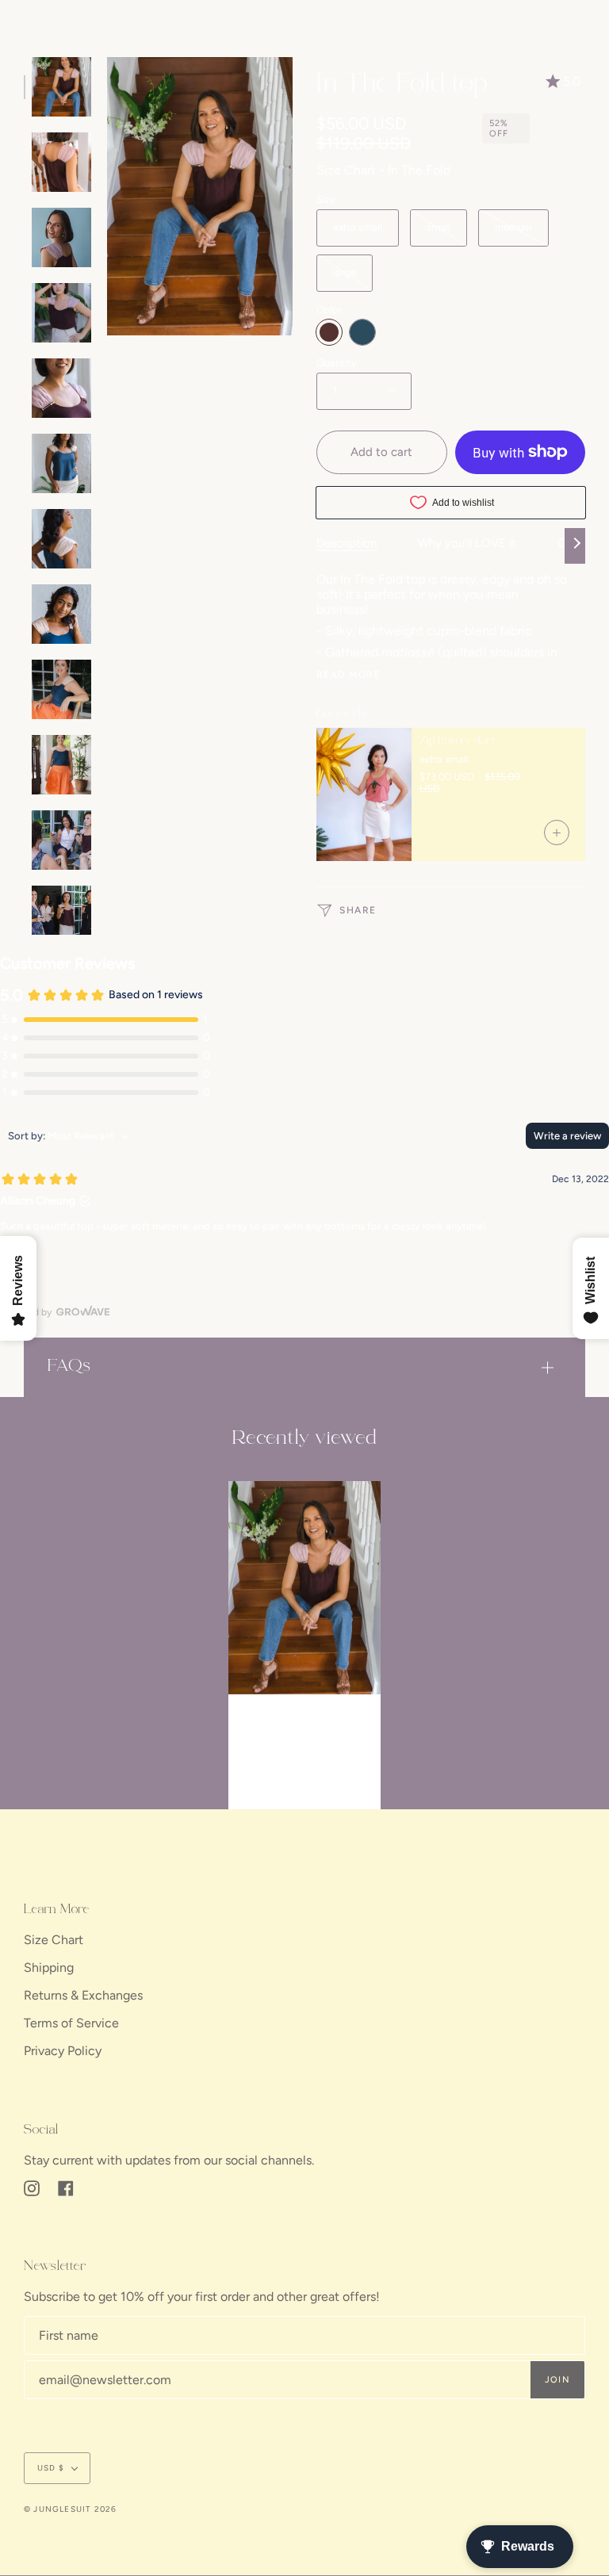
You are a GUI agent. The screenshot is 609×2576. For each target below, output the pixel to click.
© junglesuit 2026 (70, 2509)
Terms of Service (71, 2023)
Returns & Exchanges (83, 1995)
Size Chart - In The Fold (383, 170)
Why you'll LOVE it (467, 543)
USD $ (51, 2468)
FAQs (69, 1366)
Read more (349, 675)
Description (347, 543)
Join (557, 2380)
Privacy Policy (63, 2051)
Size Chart (54, 1940)
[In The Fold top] (304, 1588)
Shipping (49, 1967)
